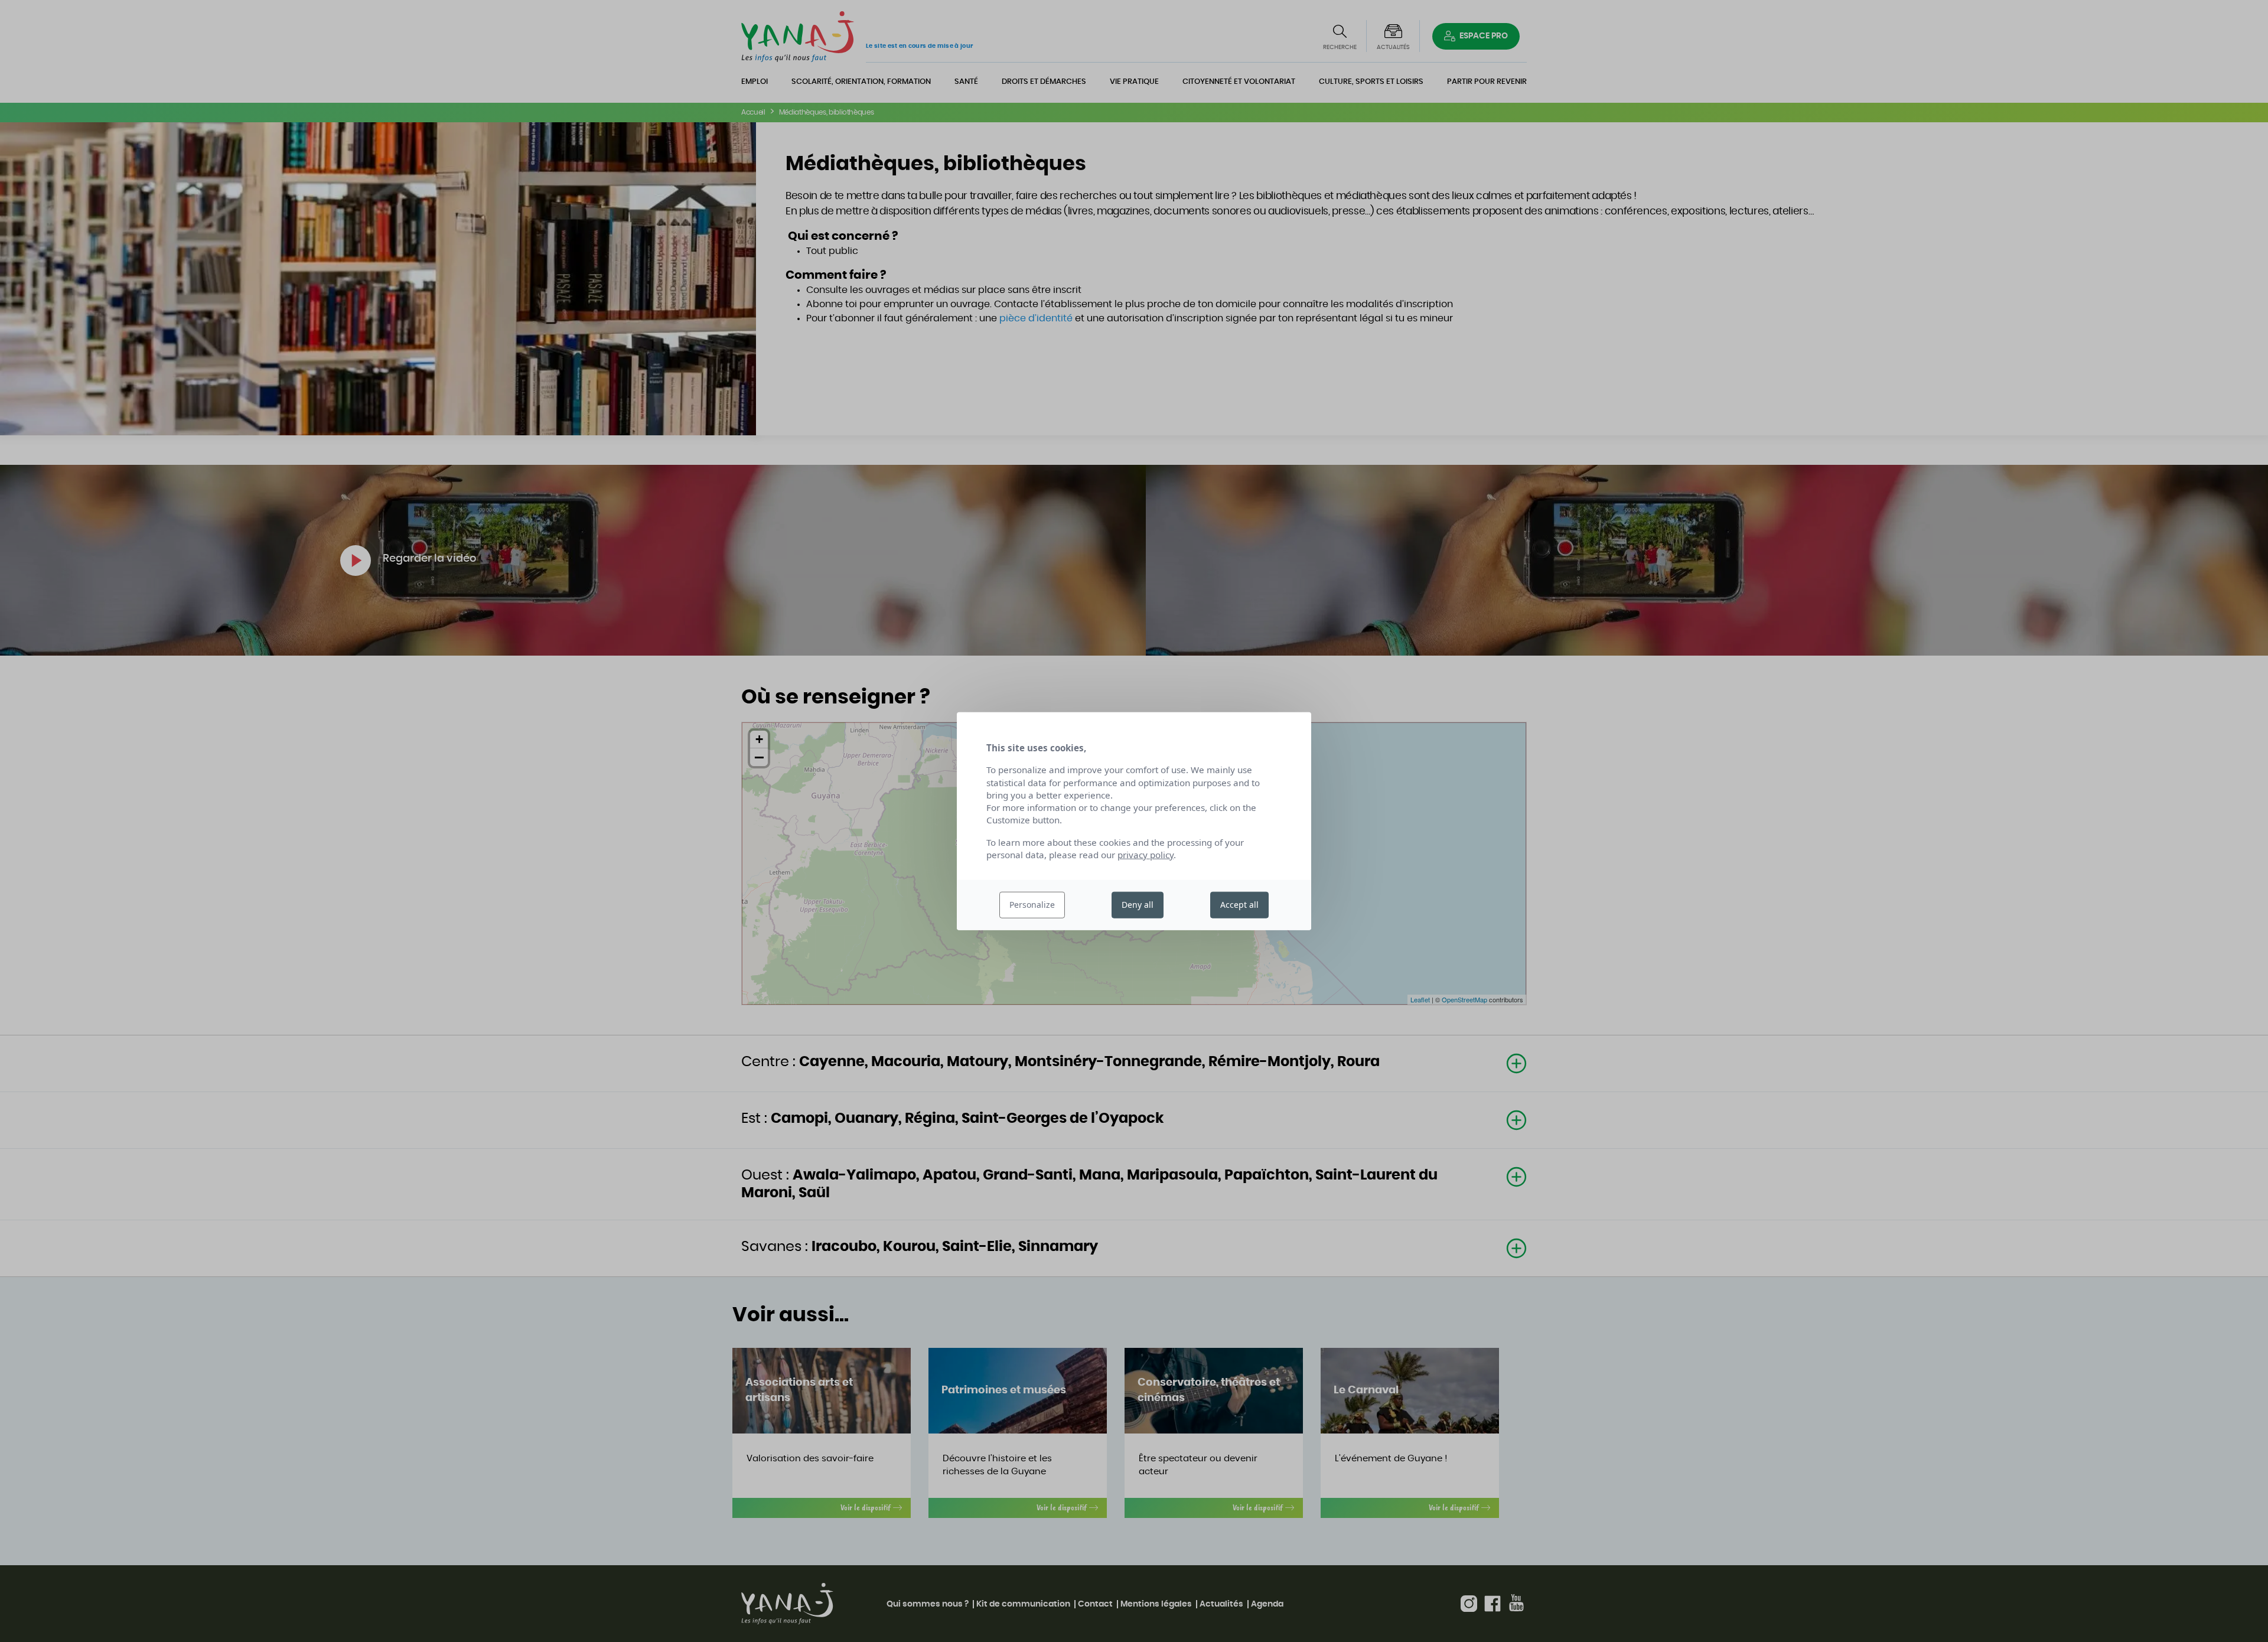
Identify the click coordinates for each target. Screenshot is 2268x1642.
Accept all (1239, 905)
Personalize (1032, 905)
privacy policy (1146, 855)
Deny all (1138, 905)
